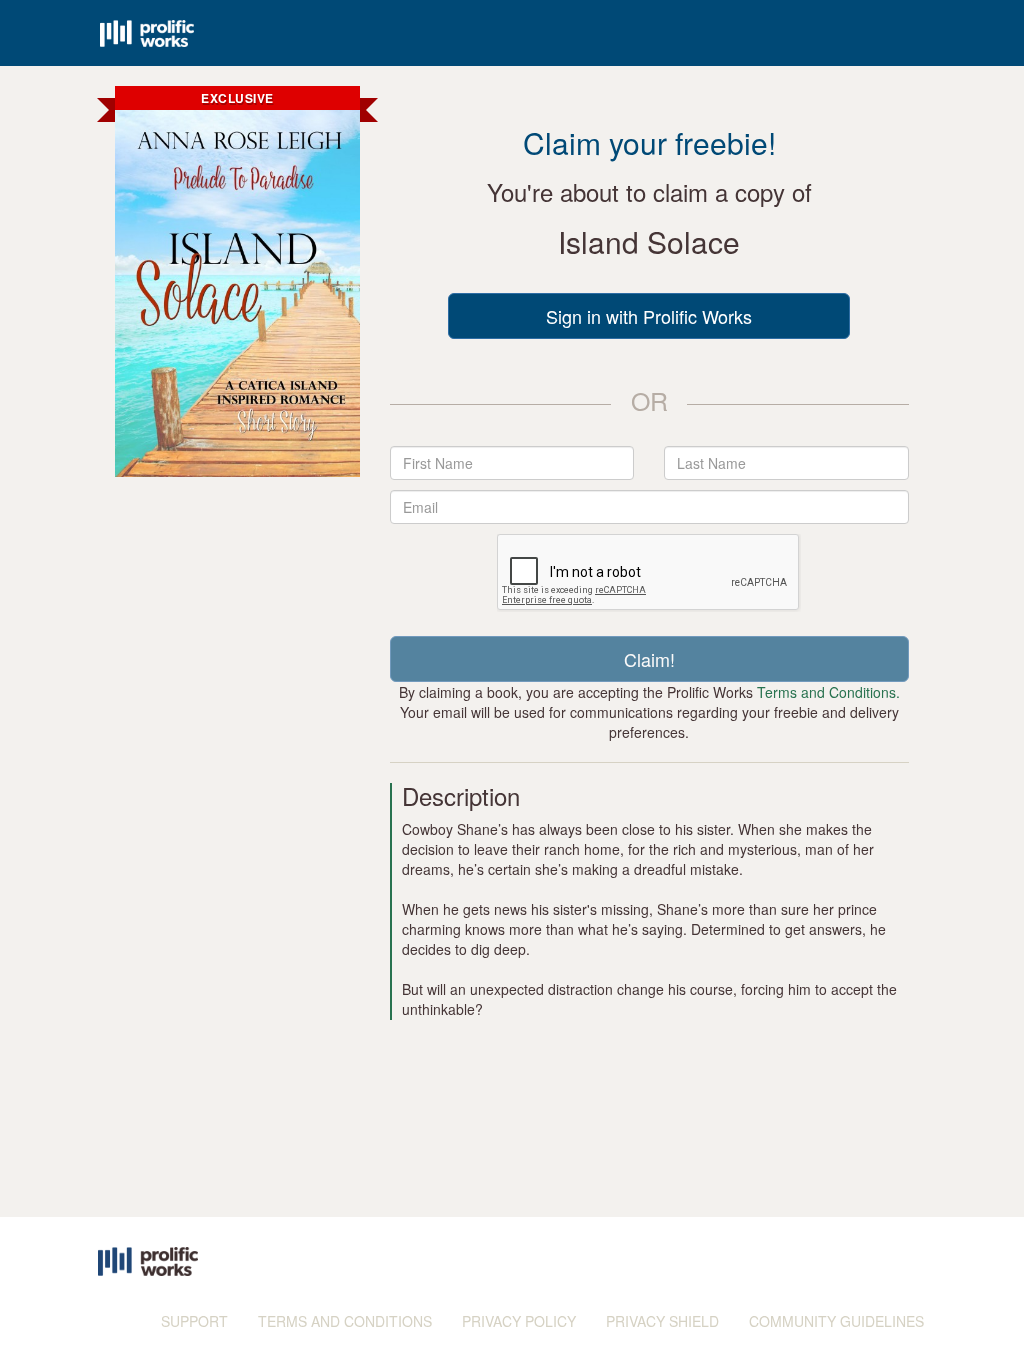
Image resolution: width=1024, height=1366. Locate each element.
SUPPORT (194, 1321)
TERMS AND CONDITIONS (345, 1321)
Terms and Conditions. (828, 692)
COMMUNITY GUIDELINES (836, 1321)
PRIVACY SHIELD (662, 1321)
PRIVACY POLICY (519, 1321)
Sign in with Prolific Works (649, 316)
